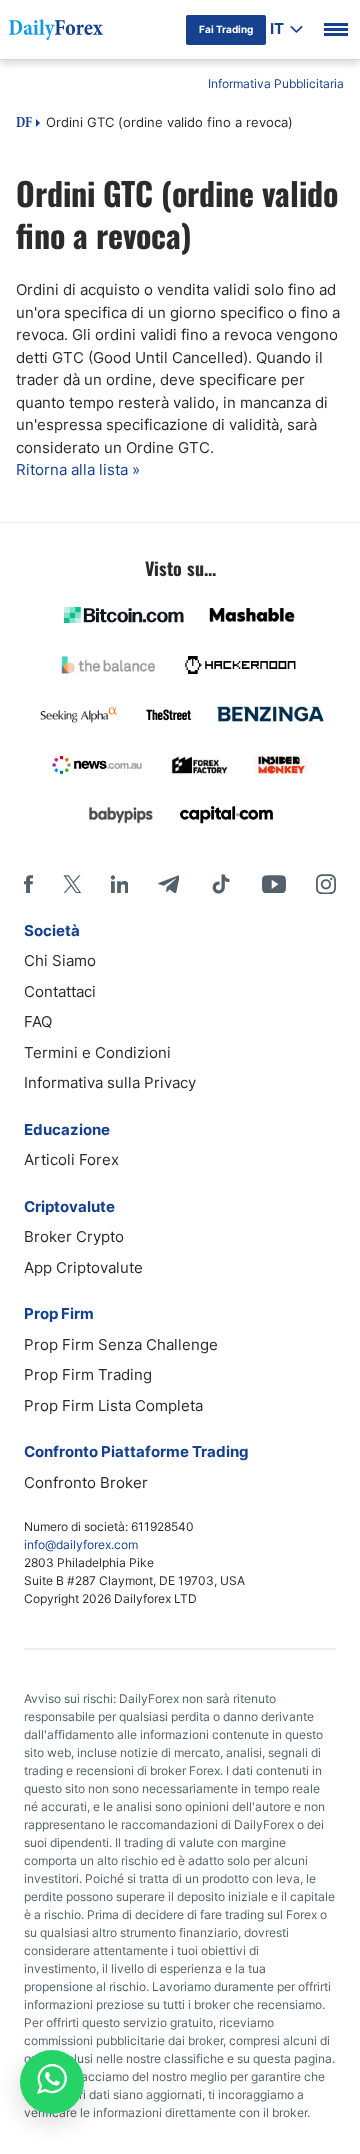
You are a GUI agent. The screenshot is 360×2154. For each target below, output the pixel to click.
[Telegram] (168, 884)
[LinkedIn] (119, 884)
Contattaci (60, 991)
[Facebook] (28, 884)
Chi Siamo (60, 960)
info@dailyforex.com (81, 1544)
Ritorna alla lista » (78, 469)
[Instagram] (326, 884)
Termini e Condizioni (97, 1052)
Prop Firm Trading (88, 1374)
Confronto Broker (86, 1482)
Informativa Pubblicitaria (276, 83)
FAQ (38, 1021)
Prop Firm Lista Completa (113, 1405)
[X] (72, 884)
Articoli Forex (71, 1159)
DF (24, 124)
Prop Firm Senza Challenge (121, 1344)
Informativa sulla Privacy (110, 1082)
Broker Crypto (74, 1236)
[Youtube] (274, 884)
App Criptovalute (83, 1267)
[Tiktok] (221, 884)
